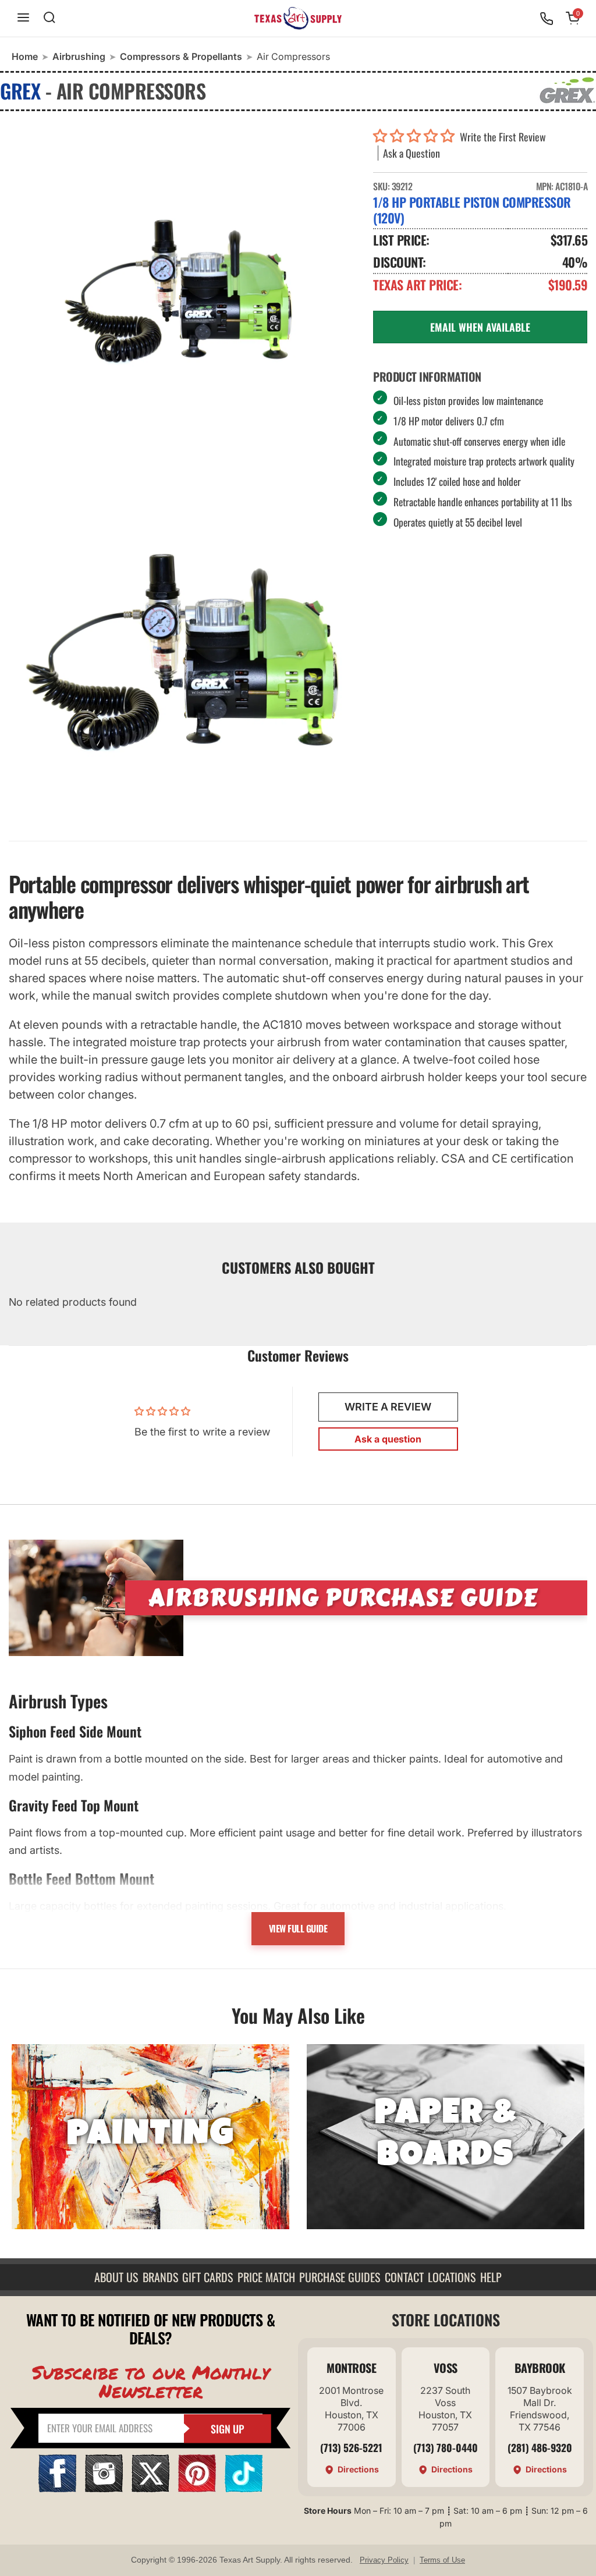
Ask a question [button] (388, 1439)
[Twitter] (150, 2488)
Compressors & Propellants (181, 56)
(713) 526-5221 (351, 2447)
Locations (452, 2277)
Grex (20, 90)
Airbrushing (79, 56)
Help (491, 2277)
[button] (416, 137)
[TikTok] (244, 2488)
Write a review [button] (388, 1407)
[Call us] (547, 19)
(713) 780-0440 (446, 2447)
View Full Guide (298, 1928)
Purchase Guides (340, 2277)
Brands (160, 2277)
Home (25, 56)
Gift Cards (207, 2277)
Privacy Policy (384, 2560)
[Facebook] (57, 2488)
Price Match (266, 2277)
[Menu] (23, 18)
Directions (358, 2469)
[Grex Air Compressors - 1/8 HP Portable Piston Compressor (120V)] (182, 300)
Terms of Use (442, 2560)
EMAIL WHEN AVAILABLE (480, 327)
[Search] (49, 18)
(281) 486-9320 (540, 2447)
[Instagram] (104, 2488)
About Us (116, 2277)
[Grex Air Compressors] (182, 652)
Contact (404, 2277)
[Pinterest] (197, 2488)
